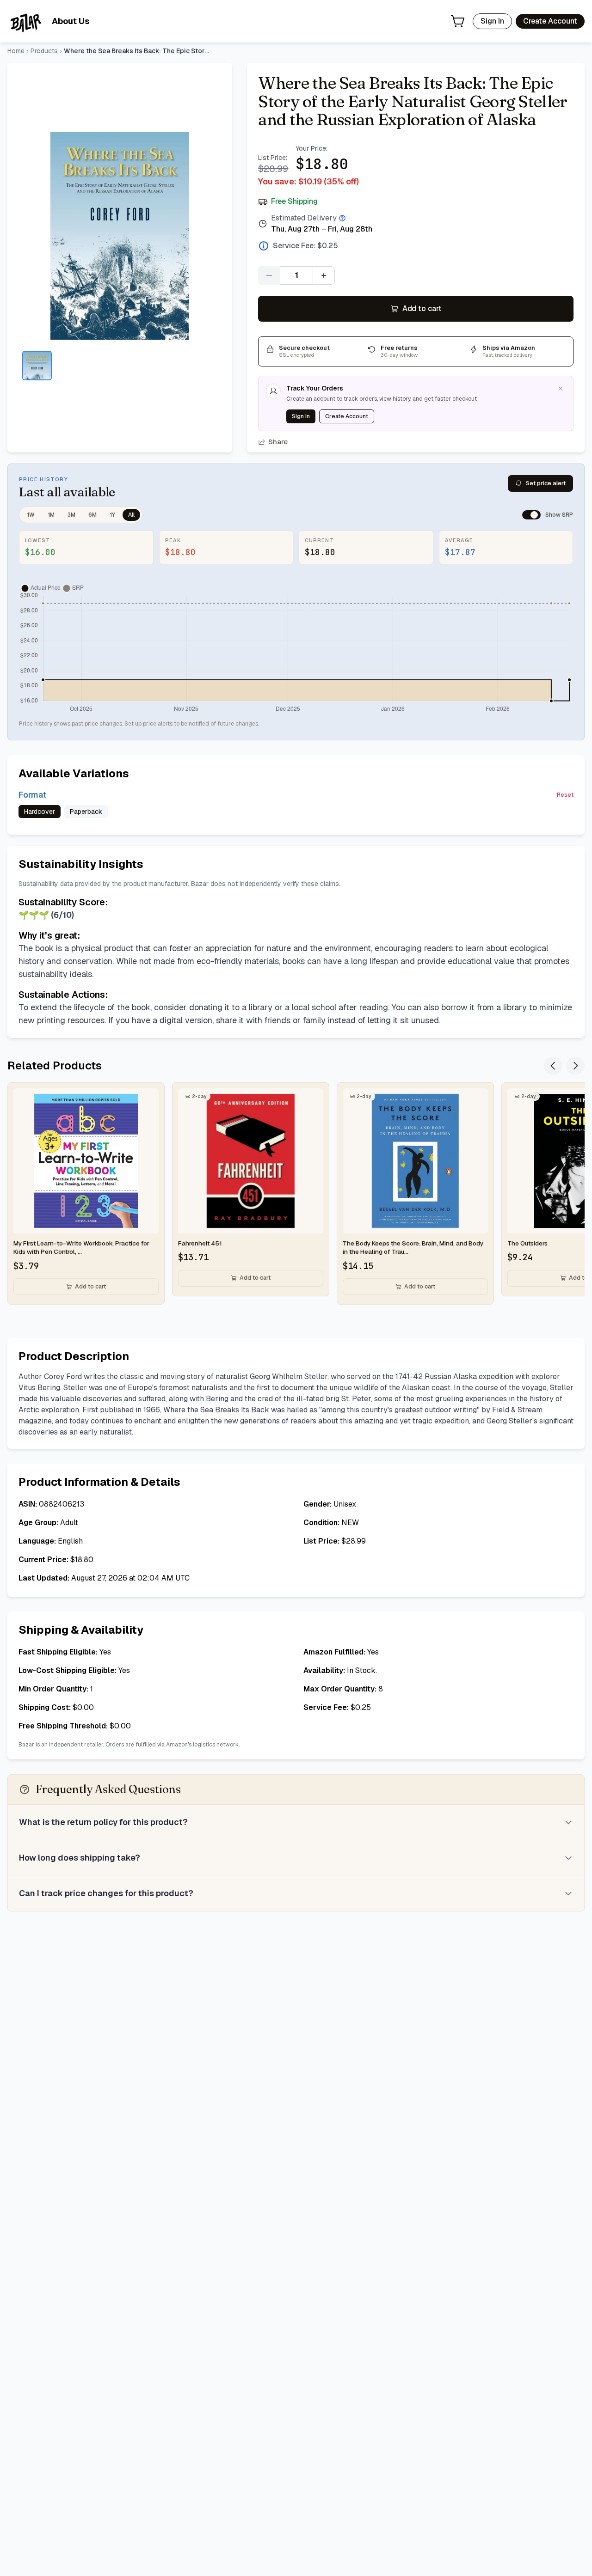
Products (44, 51)
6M (92, 515)
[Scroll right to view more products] (575, 1066)
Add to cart (422, 308)
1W (31, 515)
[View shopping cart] (458, 21)
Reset (565, 795)
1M (51, 515)
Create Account (550, 21)
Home (16, 51)
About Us (71, 21)
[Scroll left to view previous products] (553, 1066)
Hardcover (40, 812)
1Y (112, 515)
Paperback (86, 812)
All (131, 515)
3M (71, 515)
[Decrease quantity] (269, 275)
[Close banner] (561, 389)
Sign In (492, 21)
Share (278, 442)
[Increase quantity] (324, 275)
